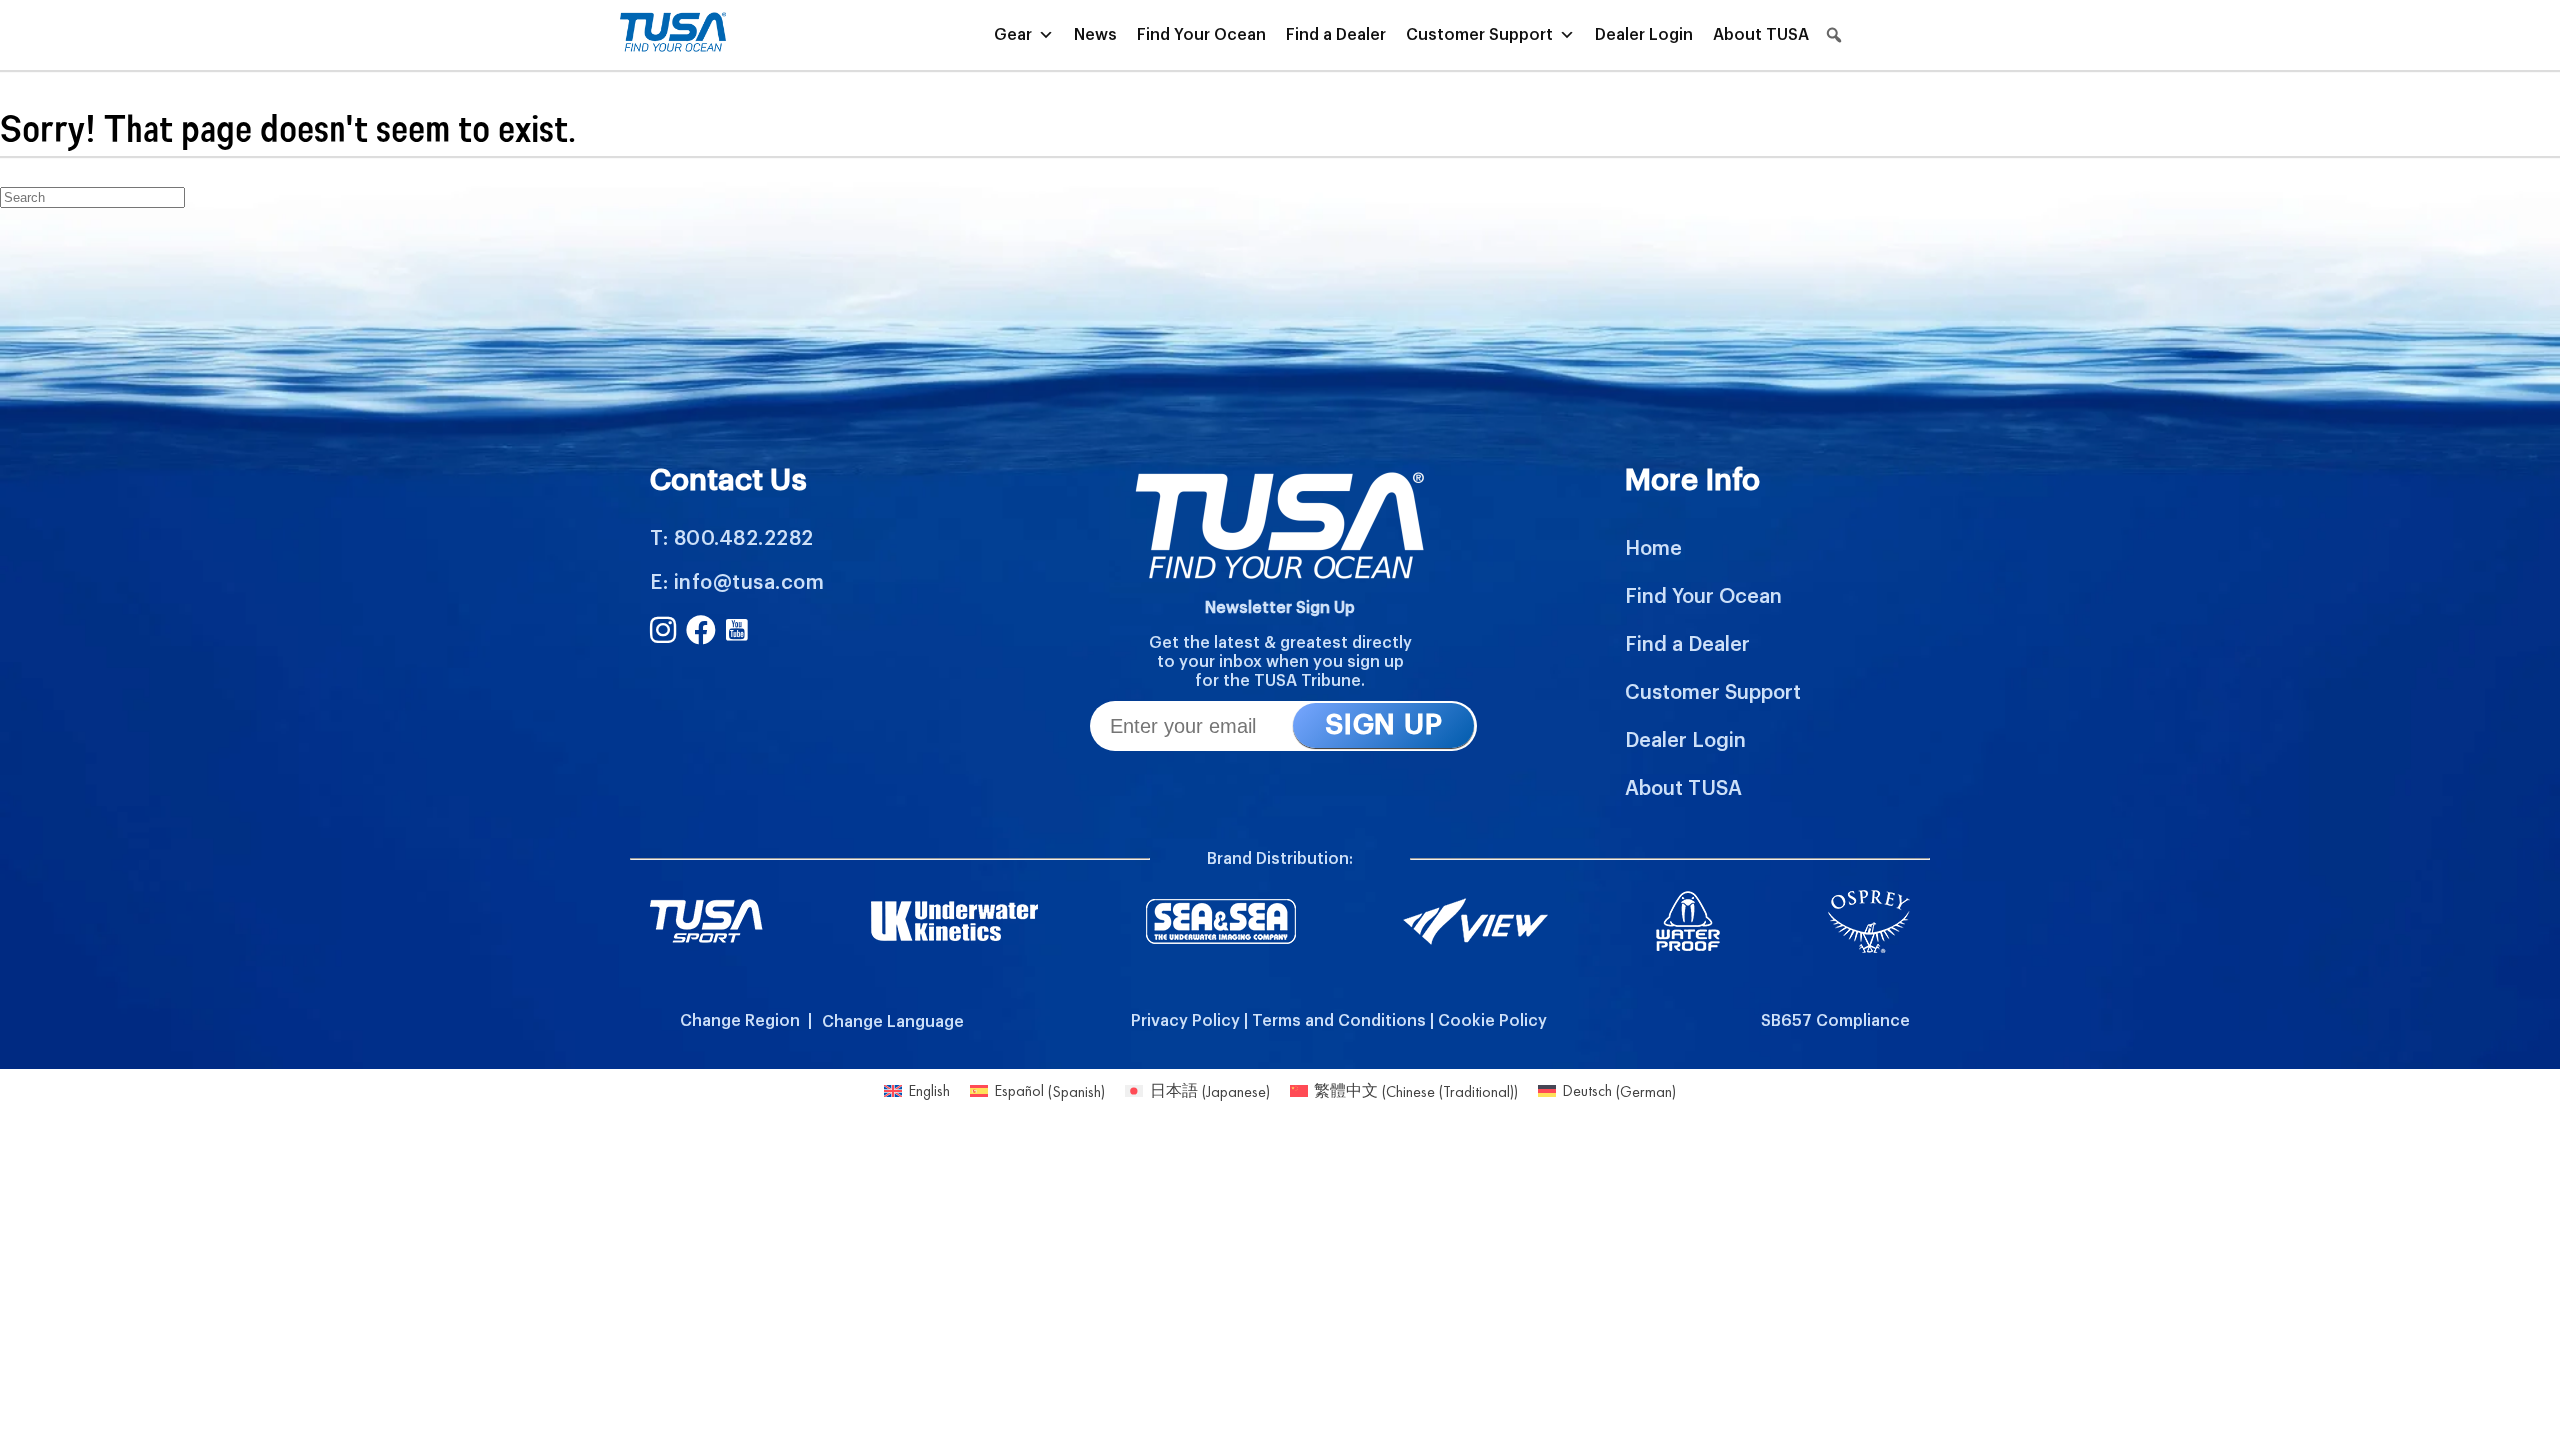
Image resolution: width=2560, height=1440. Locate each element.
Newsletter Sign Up (1280, 608)
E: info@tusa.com (737, 583)
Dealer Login (1644, 35)
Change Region (740, 1021)
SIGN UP (1383, 725)
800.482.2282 (744, 539)
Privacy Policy (1185, 1021)
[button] (1834, 35)
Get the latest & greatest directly (1280, 643)
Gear (1013, 35)
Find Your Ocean (1201, 35)
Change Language (893, 1022)
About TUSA (1761, 35)
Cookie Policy (1492, 1021)
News (1095, 35)
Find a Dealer (1336, 35)
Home (1653, 549)
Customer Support (1479, 35)
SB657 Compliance (1835, 1021)
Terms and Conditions (1339, 1021)
